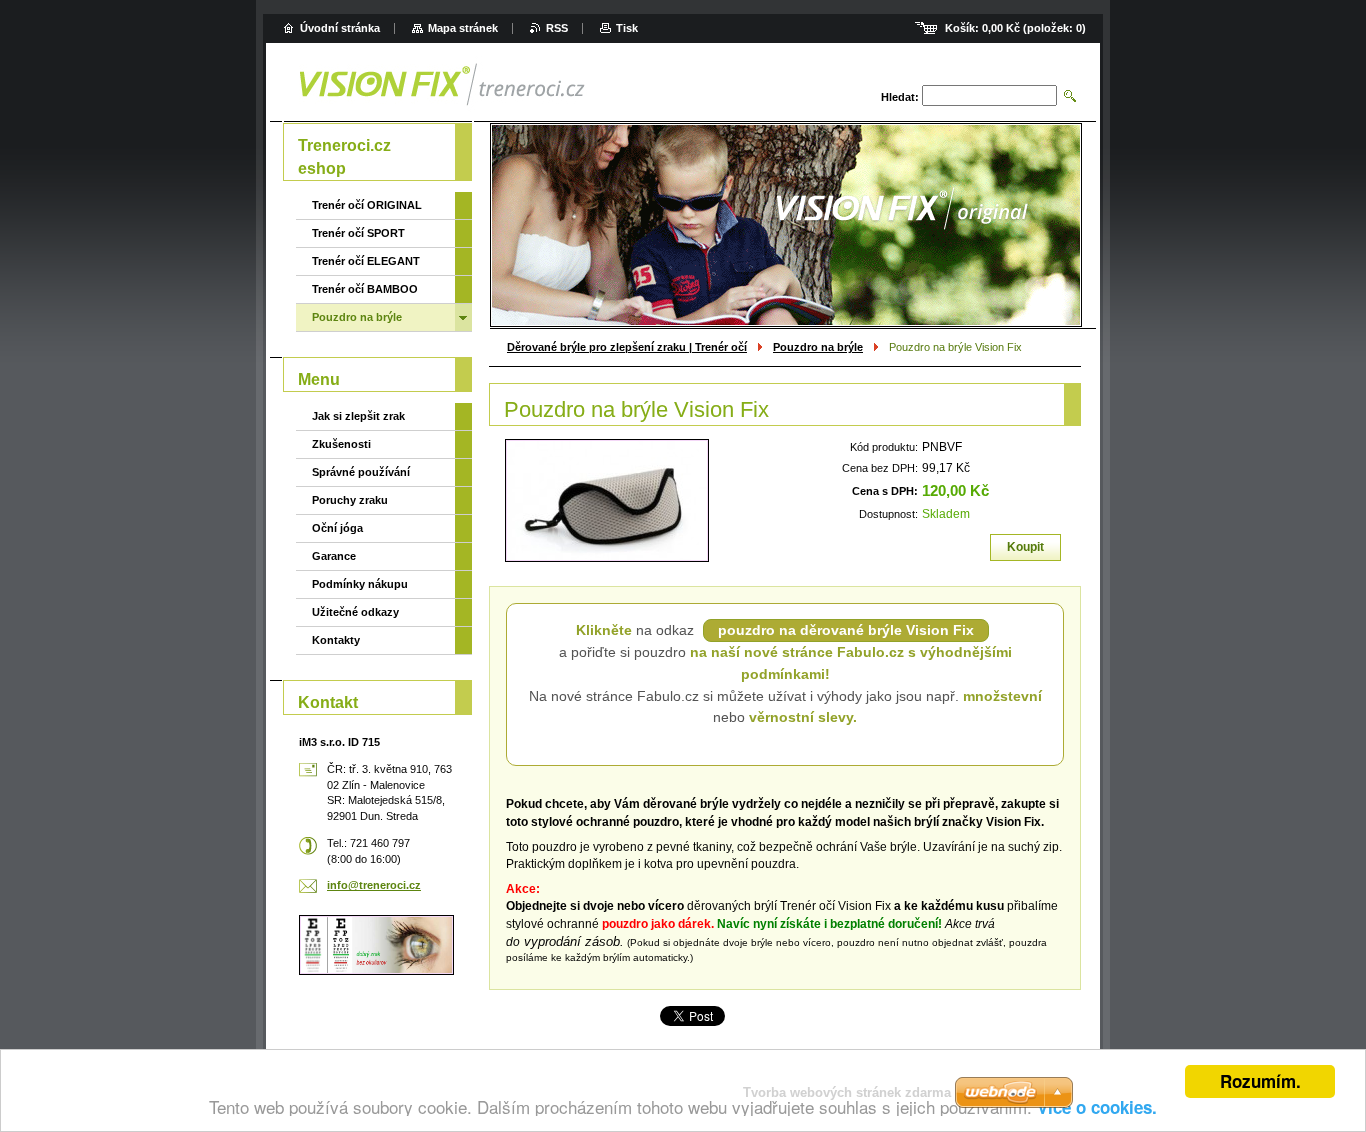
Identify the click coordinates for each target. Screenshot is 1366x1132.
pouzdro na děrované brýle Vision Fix (846, 630)
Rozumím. (1260, 1081)
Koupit (1025, 547)
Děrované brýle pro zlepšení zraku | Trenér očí (627, 347)
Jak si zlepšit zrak (358, 416)
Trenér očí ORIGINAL (367, 205)
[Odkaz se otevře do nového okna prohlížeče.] (607, 500)
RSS (557, 28)
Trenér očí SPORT (358, 233)
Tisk (627, 28)
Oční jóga (337, 528)
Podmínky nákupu (360, 584)
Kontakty (336, 640)
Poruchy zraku (350, 500)
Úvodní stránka (340, 28)
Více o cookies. (1097, 1107)
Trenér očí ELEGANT (366, 261)
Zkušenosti (341, 444)
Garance (334, 556)
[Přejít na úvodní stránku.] (526, 84)
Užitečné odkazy (355, 612)
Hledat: (900, 97)
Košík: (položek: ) (1015, 28)
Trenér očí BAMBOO (365, 289)
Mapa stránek (463, 28)
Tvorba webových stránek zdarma (847, 1092)
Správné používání (361, 472)
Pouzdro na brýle (818, 347)
